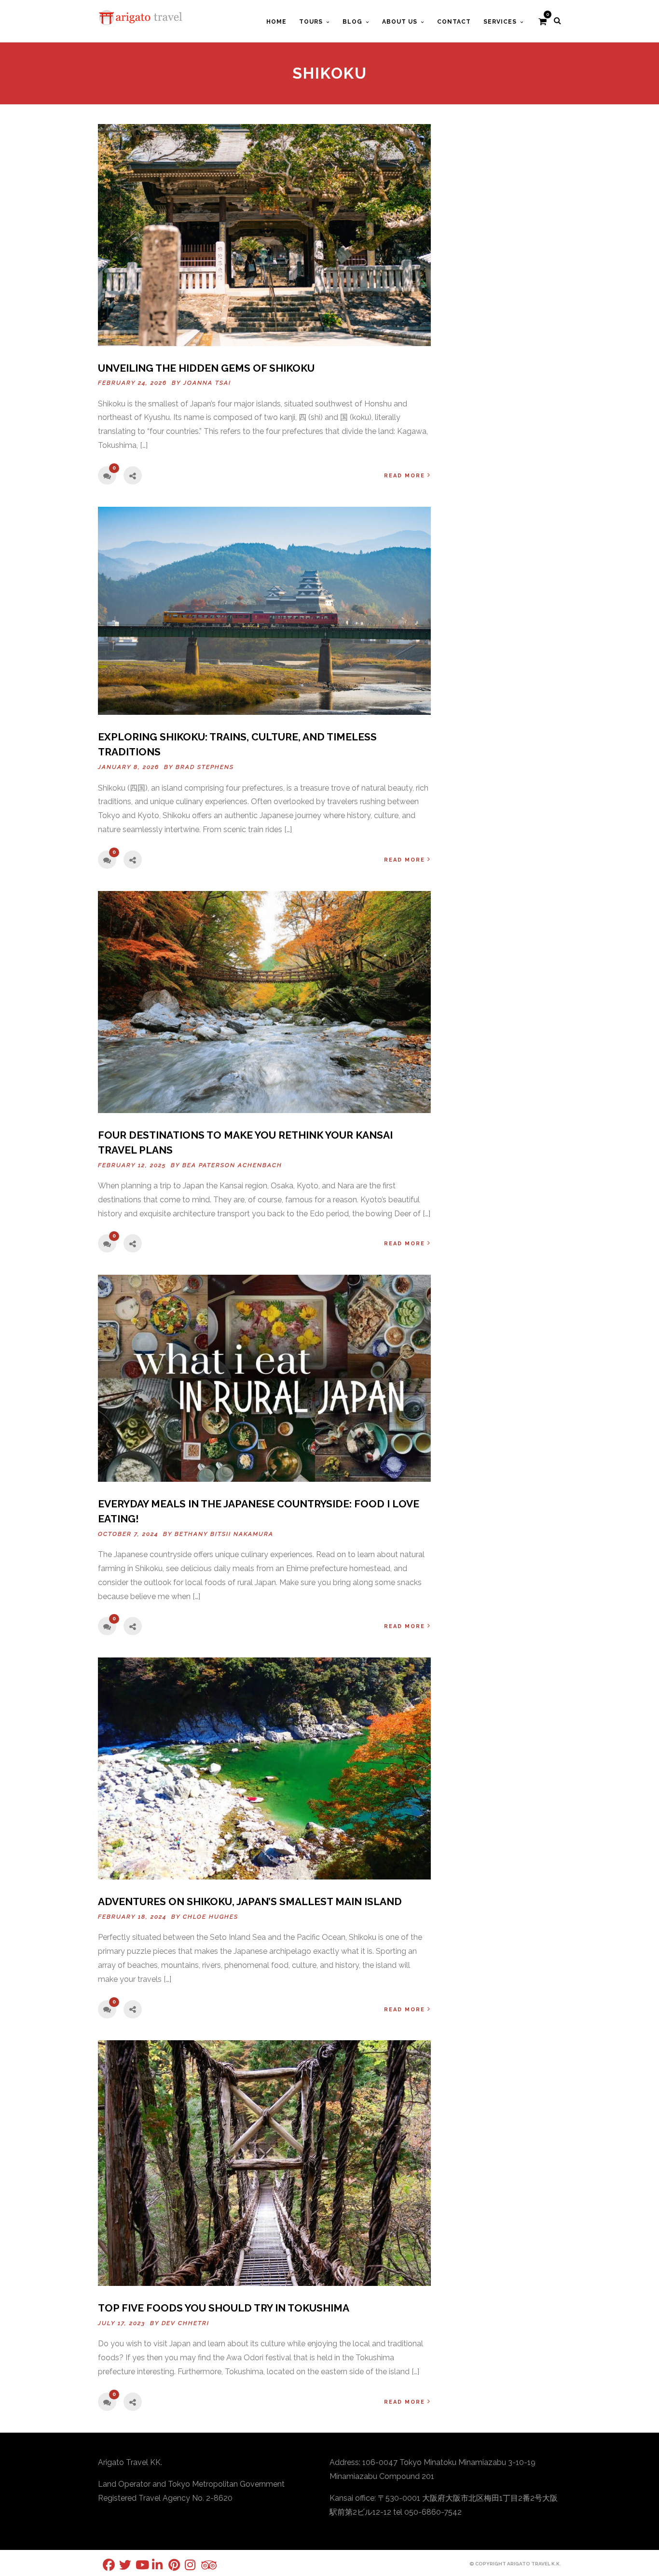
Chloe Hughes (211, 1917)
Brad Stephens (205, 767)
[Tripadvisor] (201, 2565)
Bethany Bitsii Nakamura (224, 1534)
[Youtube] (136, 2565)
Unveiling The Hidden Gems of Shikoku (206, 368)
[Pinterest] (168, 2565)
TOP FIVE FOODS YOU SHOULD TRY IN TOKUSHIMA (224, 2308)
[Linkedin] (152, 2565)
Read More (405, 476)
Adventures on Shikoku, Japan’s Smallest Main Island (250, 1901)
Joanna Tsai (207, 383)
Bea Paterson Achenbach (232, 1165)
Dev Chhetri (185, 2323)
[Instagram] (185, 2565)
